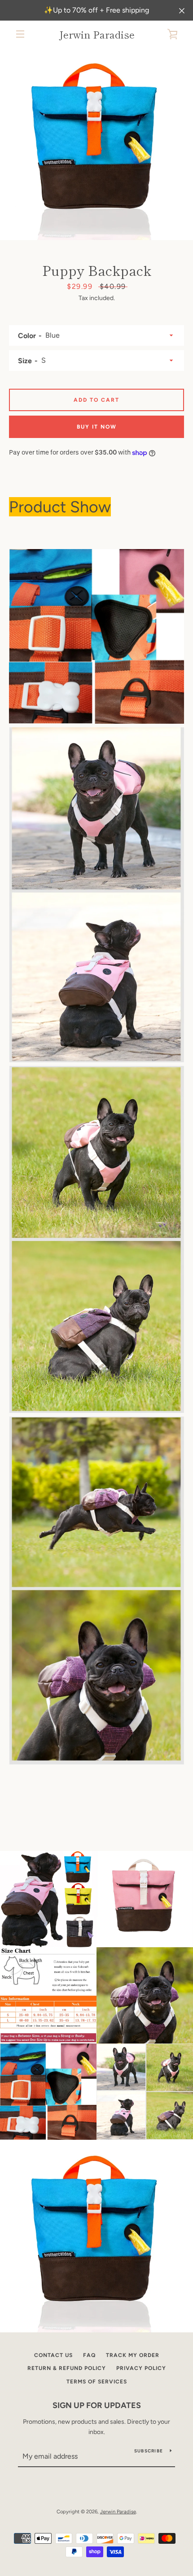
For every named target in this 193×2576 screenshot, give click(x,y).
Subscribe (149, 2451)
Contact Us (53, 2355)
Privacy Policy (141, 2368)
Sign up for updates (97, 2405)
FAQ (89, 2355)
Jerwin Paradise (97, 34)
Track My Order (133, 2355)
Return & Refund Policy (67, 2368)
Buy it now (97, 427)
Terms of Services (97, 2382)
